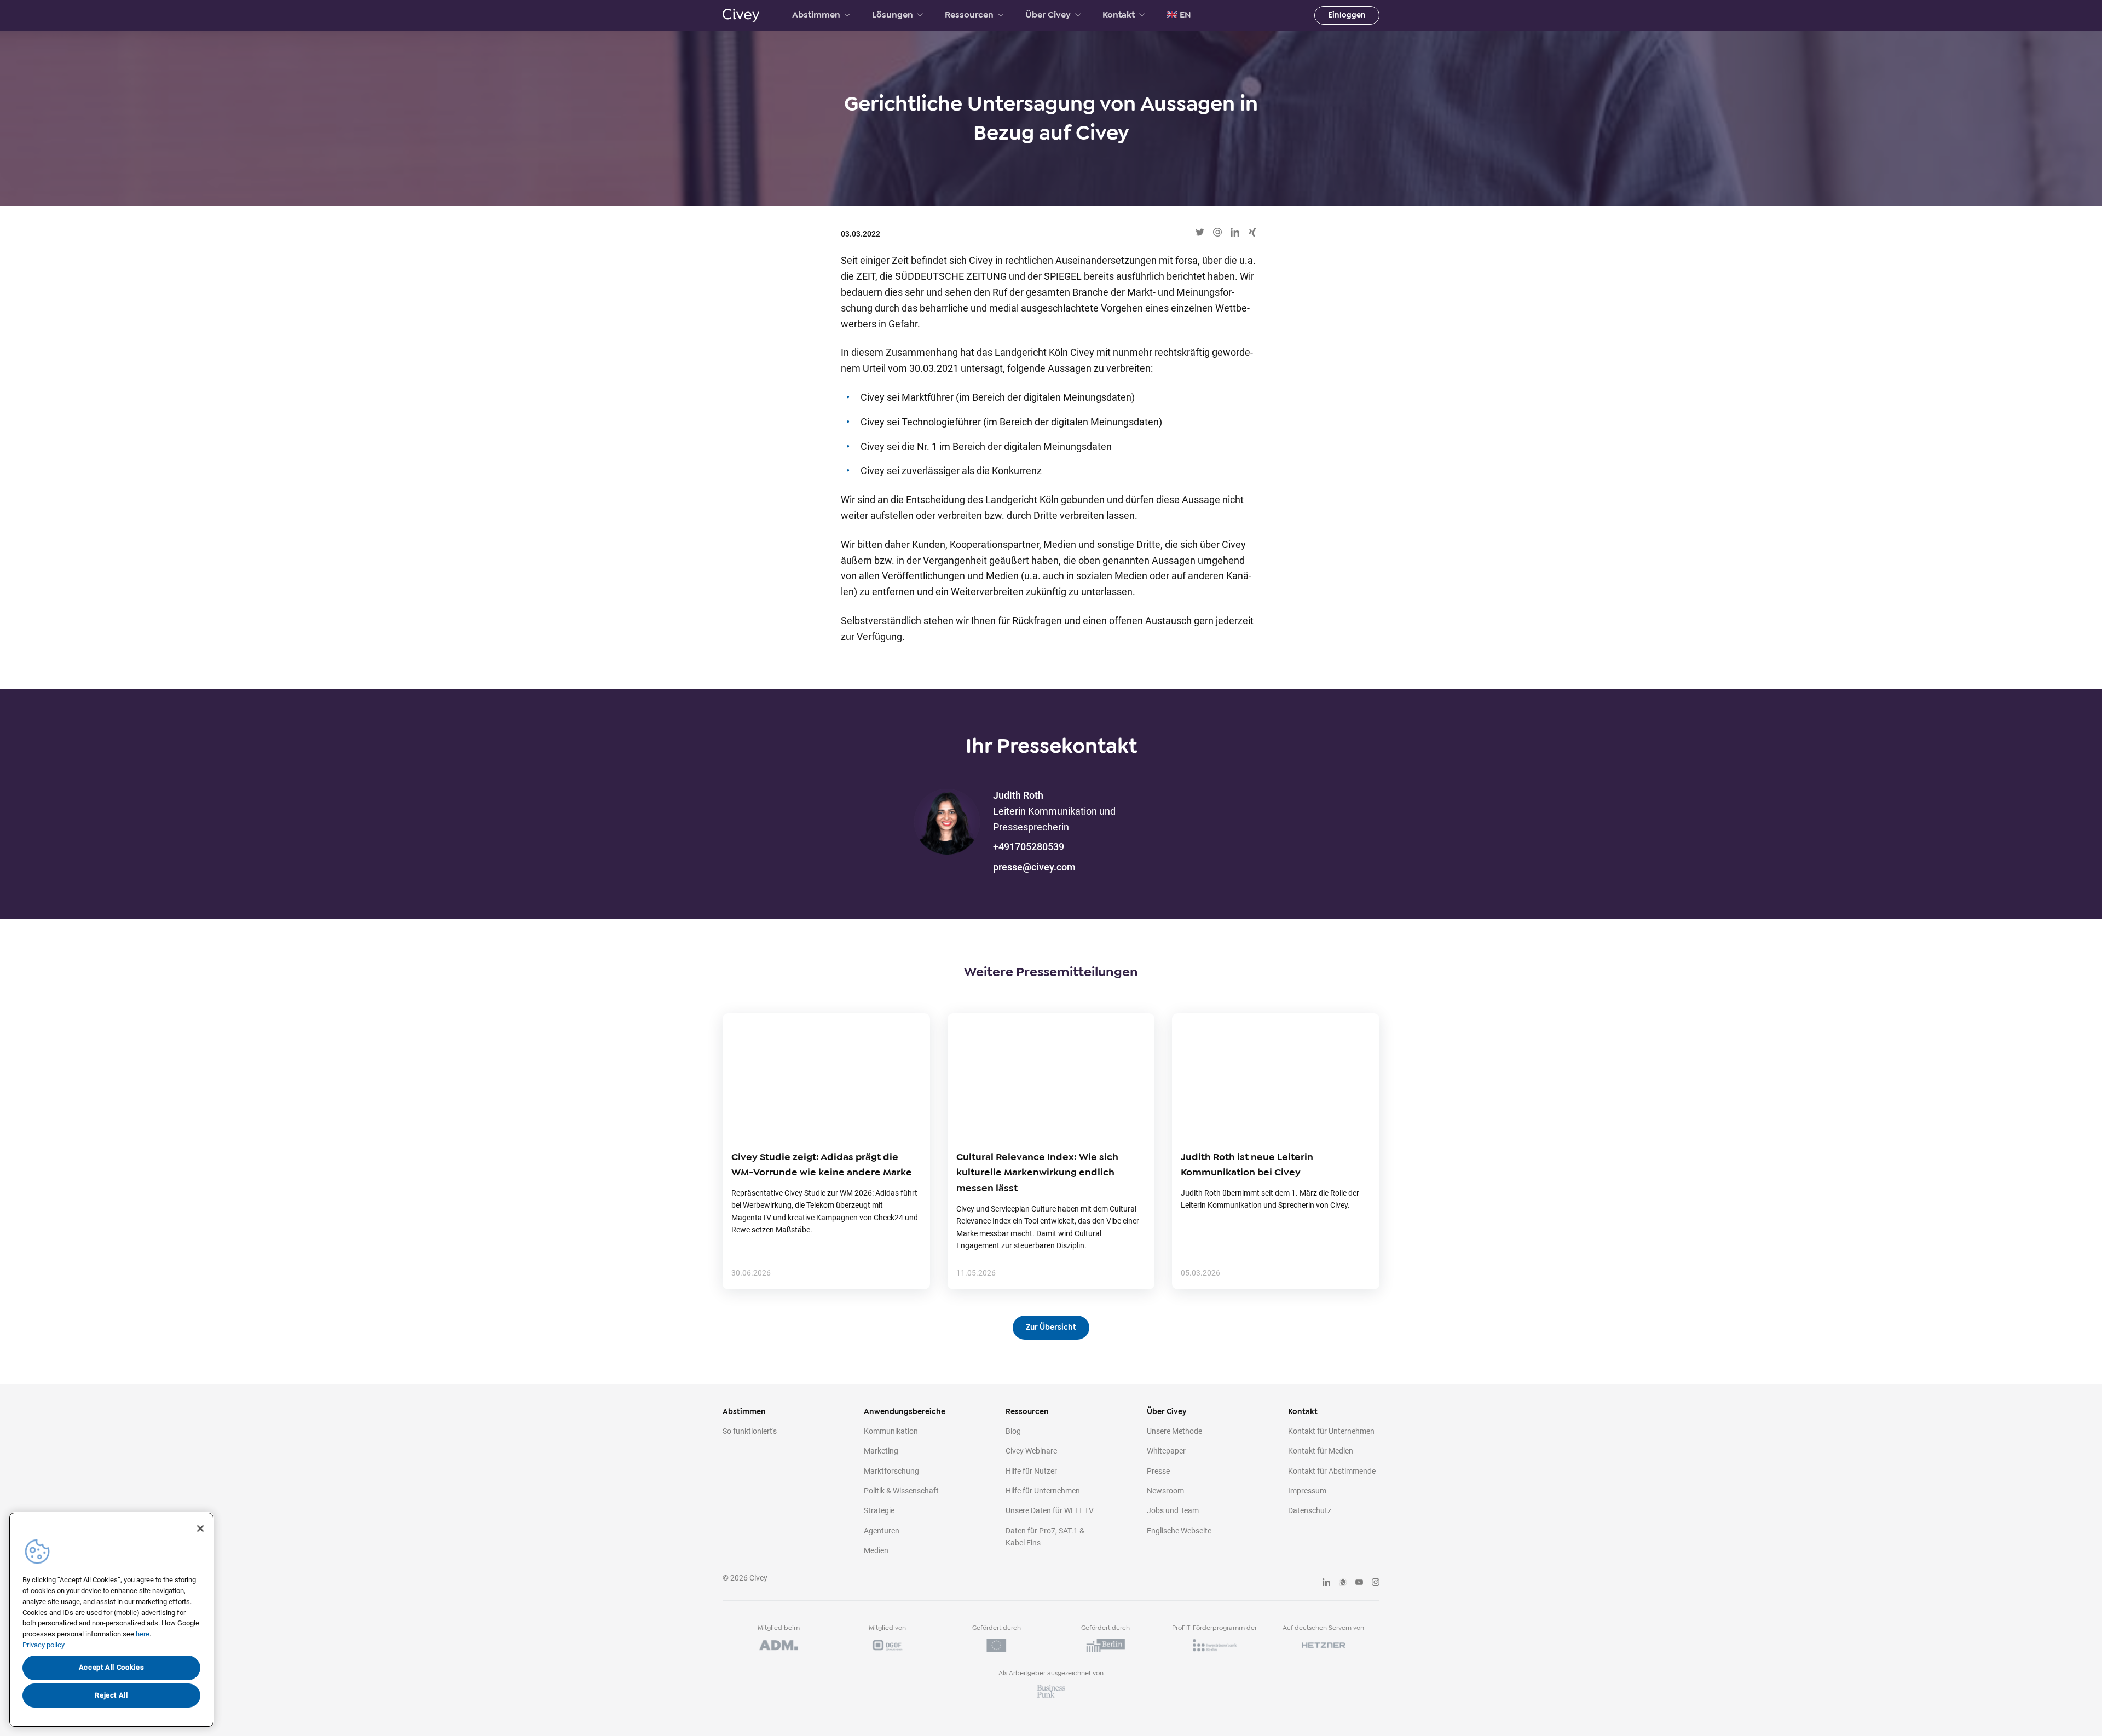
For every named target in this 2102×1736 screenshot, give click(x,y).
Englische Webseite (1179, 1531)
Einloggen (1347, 15)
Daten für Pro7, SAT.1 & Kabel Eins (1045, 1537)
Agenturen (882, 1531)
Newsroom (1165, 1491)
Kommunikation (891, 1431)
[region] (111, 1620)
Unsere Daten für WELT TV (1050, 1510)
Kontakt (1119, 15)
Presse (1158, 1471)
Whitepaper (1166, 1451)
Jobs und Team (1173, 1510)
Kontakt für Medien (1321, 1451)
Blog (1013, 1431)
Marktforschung (891, 1471)
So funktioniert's (750, 1431)
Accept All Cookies (112, 1667)
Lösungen (893, 15)
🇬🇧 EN (1179, 15)
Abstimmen (816, 15)
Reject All (111, 1695)
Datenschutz (1310, 1510)
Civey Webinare (1031, 1451)
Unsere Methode (1174, 1431)
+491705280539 (1029, 847)
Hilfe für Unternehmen (1043, 1491)
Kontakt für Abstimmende (1332, 1471)
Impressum (1307, 1491)
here (143, 1634)
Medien (876, 1550)
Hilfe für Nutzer (1031, 1471)
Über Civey (1048, 15)
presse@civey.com (1034, 867)
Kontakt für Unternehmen (1331, 1431)
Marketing (881, 1451)
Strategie (879, 1510)
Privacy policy (44, 1645)
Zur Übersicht (1051, 1327)
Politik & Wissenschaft (901, 1491)
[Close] (200, 1529)
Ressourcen (969, 15)
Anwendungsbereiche (905, 1412)
